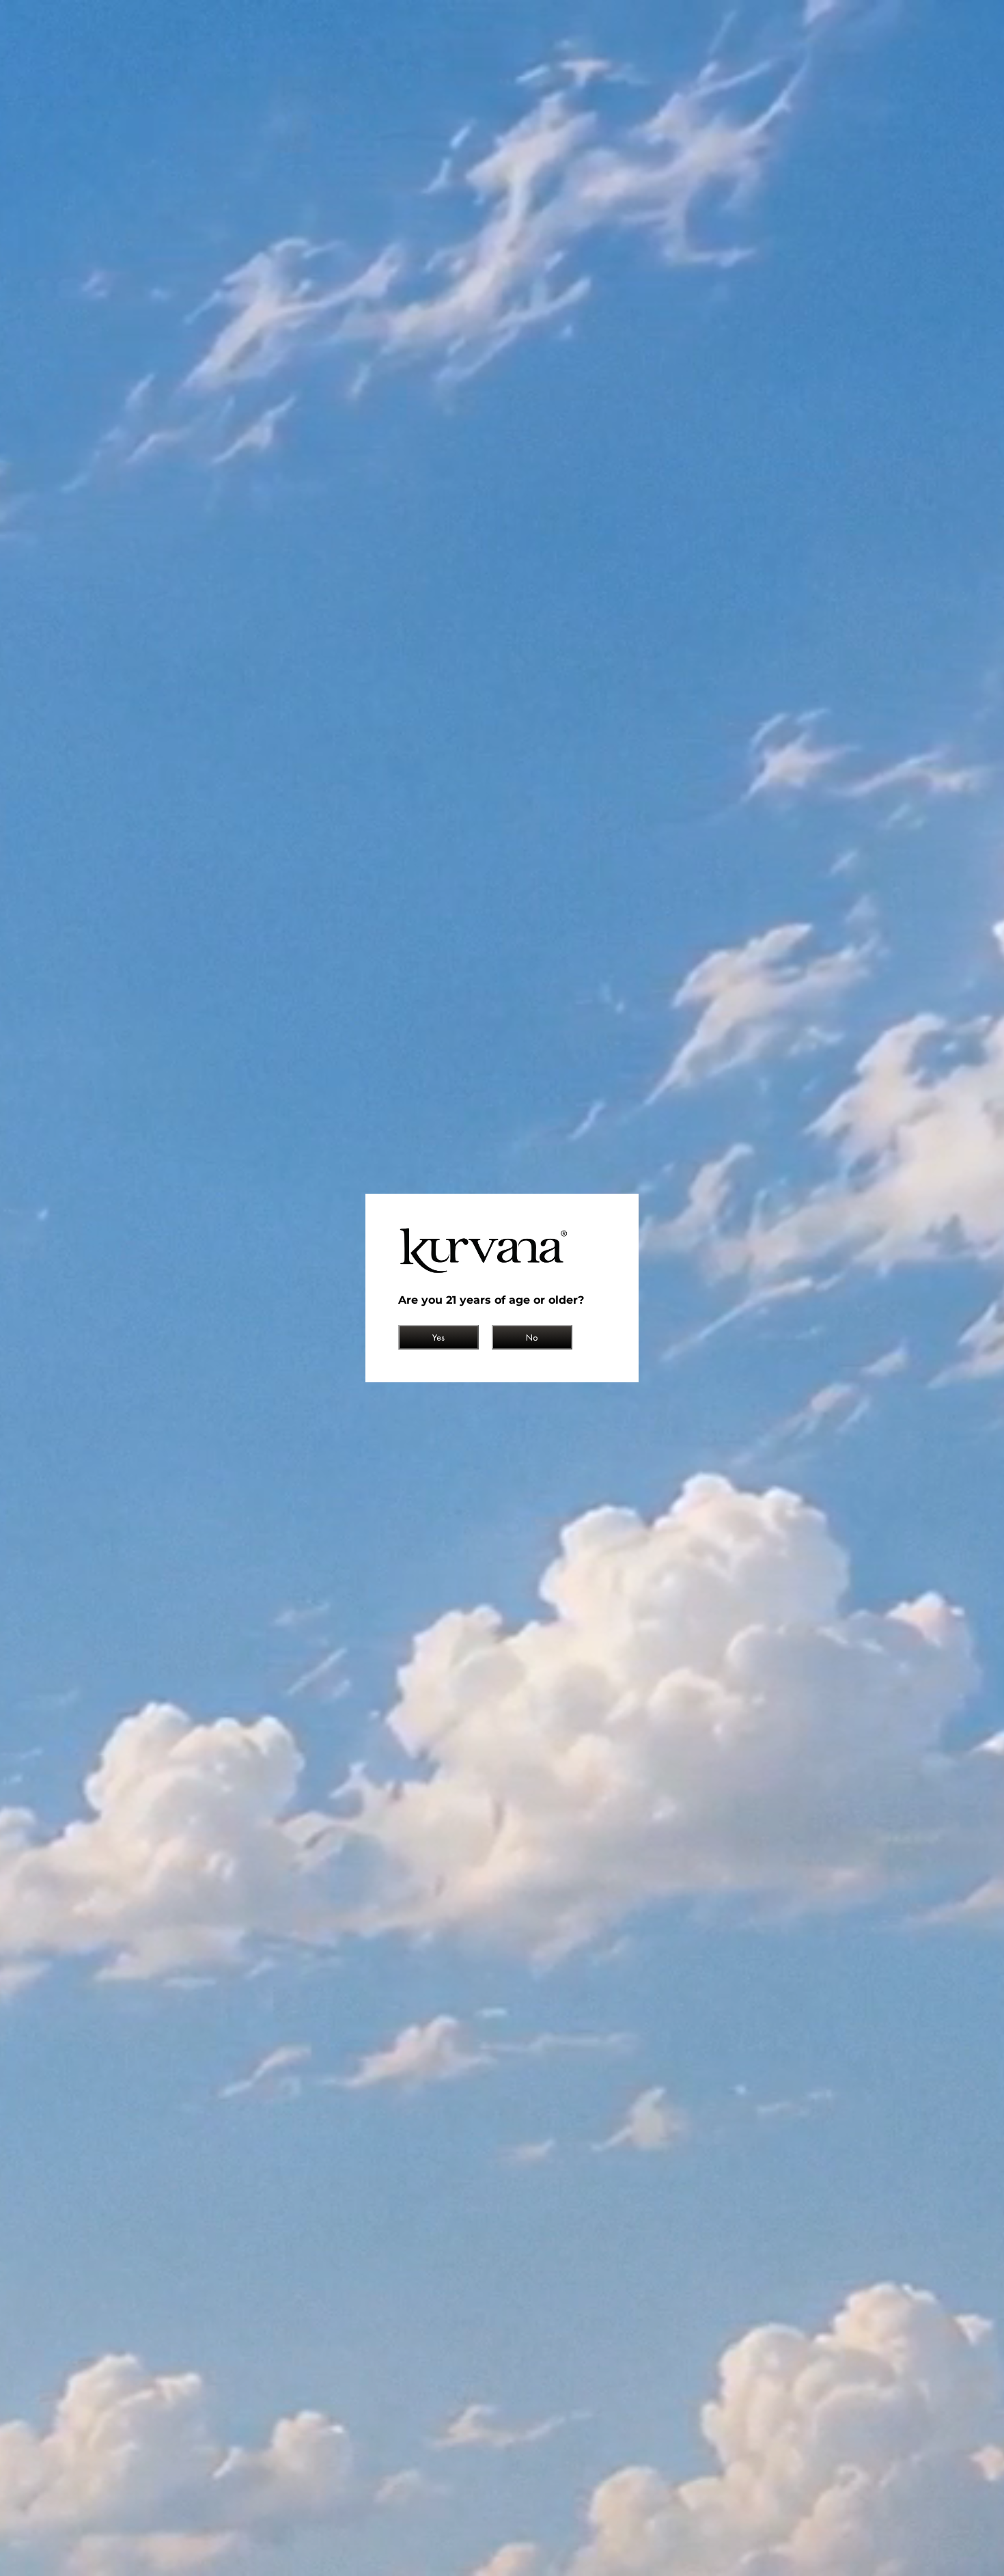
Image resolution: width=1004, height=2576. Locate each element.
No (532, 1337)
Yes (438, 1337)
